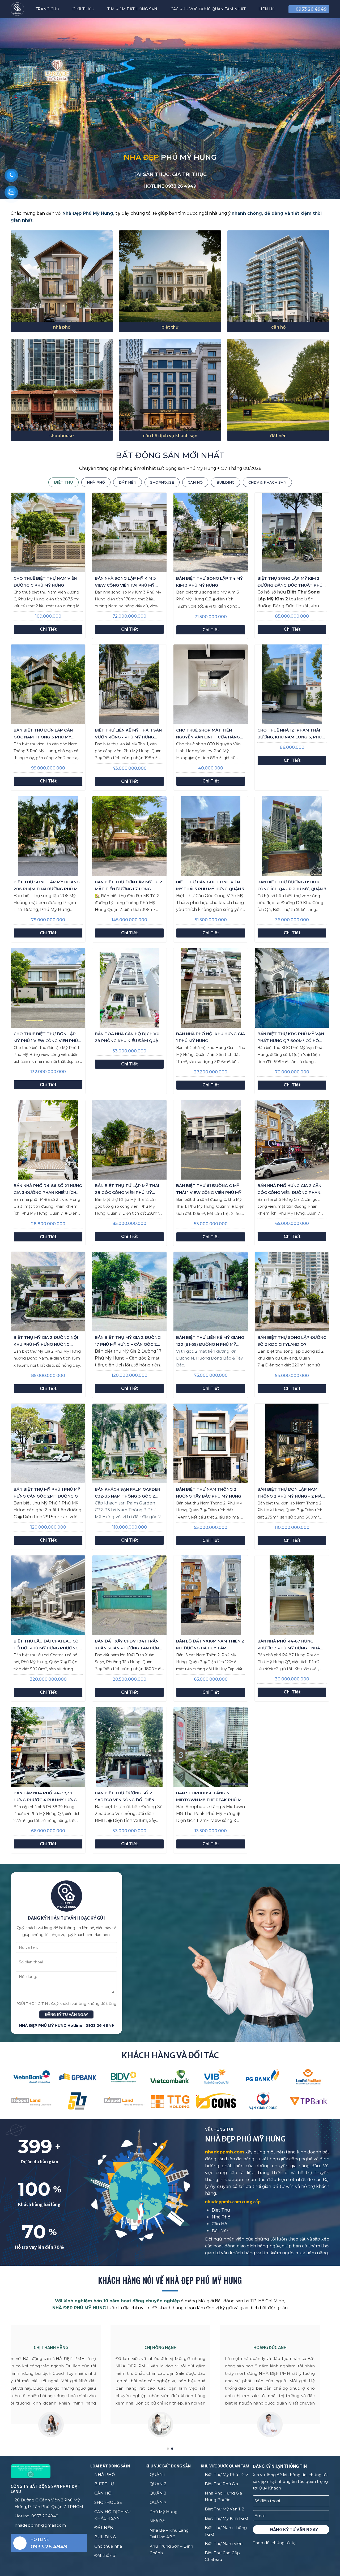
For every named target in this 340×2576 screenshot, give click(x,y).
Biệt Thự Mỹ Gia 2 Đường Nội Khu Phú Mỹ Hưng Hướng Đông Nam (46, 1341)
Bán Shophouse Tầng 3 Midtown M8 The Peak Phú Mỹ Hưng (210, 1797)
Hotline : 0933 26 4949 (91, 2025)
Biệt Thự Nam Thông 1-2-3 (226, 2531)
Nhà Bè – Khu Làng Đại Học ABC (169, 2534)
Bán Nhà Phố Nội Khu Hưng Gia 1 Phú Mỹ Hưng (211, 1037)
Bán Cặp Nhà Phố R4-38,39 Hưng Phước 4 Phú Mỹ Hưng (45, 1796)
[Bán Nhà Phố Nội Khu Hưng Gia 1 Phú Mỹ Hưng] (211, 988)
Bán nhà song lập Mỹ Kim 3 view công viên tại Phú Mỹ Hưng (125, 582)
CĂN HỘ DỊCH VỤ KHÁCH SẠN (112, 2515)
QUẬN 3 (158, 2493)
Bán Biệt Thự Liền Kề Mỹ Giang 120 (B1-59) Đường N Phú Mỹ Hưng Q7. (210, 1341)
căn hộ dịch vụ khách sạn (170, 436)
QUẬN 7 (158, 2502)
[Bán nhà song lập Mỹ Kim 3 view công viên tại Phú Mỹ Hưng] (129, 532)
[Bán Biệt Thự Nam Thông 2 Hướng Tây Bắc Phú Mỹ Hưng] (211, 1443)
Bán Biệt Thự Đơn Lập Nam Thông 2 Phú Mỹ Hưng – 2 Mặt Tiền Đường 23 (291, 1493)
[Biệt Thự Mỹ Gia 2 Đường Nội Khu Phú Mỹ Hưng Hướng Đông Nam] (48, 1292)
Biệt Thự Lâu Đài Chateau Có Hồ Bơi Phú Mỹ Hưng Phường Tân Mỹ (46, 1645)
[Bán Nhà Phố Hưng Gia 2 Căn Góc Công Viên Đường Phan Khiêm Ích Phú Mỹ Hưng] (292, 1140)
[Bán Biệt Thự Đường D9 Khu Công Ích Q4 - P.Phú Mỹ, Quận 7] (292, 836)
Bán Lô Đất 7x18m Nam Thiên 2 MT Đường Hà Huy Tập (210, 1644)
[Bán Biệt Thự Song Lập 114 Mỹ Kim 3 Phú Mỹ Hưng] (211, 532)
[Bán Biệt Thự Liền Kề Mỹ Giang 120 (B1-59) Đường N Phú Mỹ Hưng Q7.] (211, 1292)
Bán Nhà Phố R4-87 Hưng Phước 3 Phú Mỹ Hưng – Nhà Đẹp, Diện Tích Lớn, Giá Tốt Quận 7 (289, 1645)
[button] (328, 188)
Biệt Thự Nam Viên (224, 2543)
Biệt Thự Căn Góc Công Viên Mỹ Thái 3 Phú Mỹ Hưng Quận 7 (210, 885)
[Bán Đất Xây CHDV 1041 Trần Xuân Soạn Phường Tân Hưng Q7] (129, 1595)
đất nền (278, 436)
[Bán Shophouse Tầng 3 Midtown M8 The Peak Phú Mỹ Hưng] (211, 1747)
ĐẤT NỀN (104, 2528)
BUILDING (105, 2537)
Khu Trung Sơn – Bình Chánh (171, 2549)
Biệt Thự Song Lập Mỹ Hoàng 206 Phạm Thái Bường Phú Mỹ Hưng (47, 886)
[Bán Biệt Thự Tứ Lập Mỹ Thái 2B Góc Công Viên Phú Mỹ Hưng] (129, 1140)
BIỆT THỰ (104, 2484)
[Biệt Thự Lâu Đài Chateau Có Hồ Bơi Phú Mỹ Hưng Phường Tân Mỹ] (48, 1595)
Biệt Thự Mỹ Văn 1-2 (224, 2509)
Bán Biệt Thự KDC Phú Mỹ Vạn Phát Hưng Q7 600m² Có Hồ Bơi (291, 1038)
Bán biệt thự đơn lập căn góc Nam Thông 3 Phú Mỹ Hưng (43, 734)
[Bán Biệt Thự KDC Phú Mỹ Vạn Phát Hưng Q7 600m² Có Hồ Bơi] (292, 988)
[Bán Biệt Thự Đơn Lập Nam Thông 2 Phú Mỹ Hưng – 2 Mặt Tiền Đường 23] (292, 1443)
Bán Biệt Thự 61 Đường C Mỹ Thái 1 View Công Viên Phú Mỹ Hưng (209, 1190)
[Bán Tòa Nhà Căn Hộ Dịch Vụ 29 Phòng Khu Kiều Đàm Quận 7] (129, 988)
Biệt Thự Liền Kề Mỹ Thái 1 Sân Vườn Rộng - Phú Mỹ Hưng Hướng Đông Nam (128, 734)
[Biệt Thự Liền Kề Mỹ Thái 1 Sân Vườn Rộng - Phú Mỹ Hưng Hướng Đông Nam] (129, 684)
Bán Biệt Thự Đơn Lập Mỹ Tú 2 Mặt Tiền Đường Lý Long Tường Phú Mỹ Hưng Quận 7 (129, 886)
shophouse (62, 436)
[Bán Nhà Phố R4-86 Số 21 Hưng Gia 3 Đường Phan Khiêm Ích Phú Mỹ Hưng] (48, 1140)
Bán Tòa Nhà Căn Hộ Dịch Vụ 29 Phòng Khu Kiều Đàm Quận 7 (128, 1038)
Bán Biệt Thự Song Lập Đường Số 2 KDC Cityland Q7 (292, 1341)
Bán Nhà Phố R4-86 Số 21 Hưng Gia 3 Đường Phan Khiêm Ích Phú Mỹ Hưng (48, 1190)
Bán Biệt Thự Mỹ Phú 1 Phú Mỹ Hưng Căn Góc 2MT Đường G (47, 1493)
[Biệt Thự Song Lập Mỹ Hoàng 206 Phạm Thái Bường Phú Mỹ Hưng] (48, 836)
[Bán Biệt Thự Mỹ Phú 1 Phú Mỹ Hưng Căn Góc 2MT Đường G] (48, 1443)
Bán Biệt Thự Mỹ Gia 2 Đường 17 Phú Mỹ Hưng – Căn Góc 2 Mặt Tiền (128, 1341)
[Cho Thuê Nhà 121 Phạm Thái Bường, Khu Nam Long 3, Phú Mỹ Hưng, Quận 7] (292, 684)
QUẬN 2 (158, 2484)
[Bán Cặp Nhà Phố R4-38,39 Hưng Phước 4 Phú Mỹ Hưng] (48, 1747)
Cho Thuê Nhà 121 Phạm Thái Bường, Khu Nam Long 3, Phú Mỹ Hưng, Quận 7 (290, 734)
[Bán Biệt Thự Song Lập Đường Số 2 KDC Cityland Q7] (292, 1292)
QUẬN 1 (158, 2474)
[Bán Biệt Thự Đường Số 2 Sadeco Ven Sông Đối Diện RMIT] (129, 1747)
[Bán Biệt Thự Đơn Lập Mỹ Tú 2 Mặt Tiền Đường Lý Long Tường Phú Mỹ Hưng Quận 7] (129, 836)
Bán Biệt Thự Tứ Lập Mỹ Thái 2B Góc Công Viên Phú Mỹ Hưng (127, 1190)
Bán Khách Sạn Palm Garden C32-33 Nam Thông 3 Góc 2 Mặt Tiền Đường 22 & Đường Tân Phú (127, 1493)
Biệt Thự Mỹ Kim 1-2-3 (227, 2518)
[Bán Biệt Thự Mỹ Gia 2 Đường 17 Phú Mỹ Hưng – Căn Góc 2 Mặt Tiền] (129, 1292)
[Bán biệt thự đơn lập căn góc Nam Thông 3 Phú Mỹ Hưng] (48, 684)
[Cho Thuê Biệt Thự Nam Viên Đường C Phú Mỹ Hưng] (48, 532)
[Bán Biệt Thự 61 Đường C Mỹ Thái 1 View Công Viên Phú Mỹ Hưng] (211, 1140)
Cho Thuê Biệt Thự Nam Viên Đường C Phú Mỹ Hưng (45, 582)
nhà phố (62, 327)
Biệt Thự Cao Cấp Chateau (222, 2556)
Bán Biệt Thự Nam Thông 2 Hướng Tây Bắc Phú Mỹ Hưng (209, 1493)
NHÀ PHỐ (105, 2474)
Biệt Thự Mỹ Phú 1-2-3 (227, 2474)
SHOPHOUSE (108, 2502)
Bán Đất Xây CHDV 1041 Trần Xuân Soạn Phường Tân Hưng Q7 (128, 1645)
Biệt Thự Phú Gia (221, 2484)
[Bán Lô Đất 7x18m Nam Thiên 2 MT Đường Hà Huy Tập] (211, 1595)
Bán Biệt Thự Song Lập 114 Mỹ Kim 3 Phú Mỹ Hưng (209, 582)
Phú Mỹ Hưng (163, 2512)
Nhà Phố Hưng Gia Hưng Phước (223, 2496)
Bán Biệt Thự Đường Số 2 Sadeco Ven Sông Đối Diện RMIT (125, 1797)
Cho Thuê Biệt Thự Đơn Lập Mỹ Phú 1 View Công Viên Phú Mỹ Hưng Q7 (46, 1038)
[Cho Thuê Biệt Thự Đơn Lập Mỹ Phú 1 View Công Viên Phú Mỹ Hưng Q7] (48, 988)
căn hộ (278, 327)
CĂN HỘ (103, 2493)
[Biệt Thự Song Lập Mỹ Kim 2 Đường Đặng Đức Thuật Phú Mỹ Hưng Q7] (292, 532)
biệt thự (170, 327)
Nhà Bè (157, 2521)
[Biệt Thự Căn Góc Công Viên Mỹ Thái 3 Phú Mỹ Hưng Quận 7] (211, 836)
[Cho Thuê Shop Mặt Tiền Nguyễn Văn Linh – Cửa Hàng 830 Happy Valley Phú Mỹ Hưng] (211, 684)
